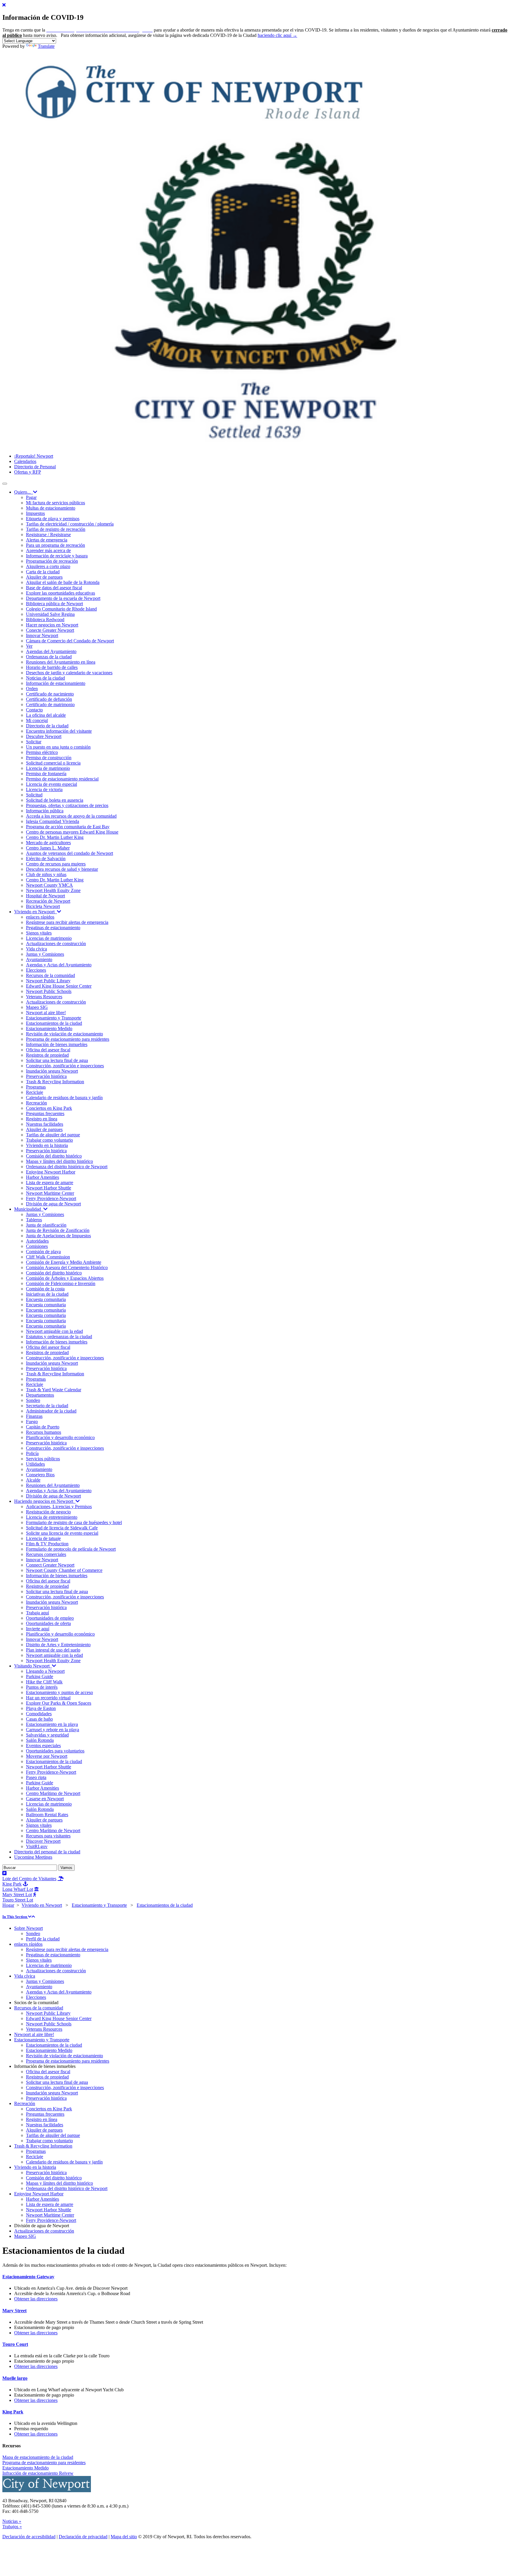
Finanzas (34, 1416)
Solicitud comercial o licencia (53, 763)
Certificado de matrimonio (50, 704)
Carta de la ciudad (43, 572)
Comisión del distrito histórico (54, 1156)
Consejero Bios (40, 1475)
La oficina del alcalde (46, 715)
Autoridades (37, 1241)
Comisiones (37, 1246)
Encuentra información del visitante (59, 731)
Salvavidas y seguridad (47, 1735)
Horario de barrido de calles (52, 667)
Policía (32, 1453)
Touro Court (15, 2344)
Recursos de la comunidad (50, 975)
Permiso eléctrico (42, 752)
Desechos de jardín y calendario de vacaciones (69, 673)
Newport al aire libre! (46, 1013)
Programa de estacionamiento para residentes (68, 1039)
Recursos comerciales (46, 1554)
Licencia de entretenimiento (52, 1517)
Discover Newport (43, 1841)
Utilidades (35, 1464)
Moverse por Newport (47, 1756)
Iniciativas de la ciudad (47, 1294)
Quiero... (24, 492)
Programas (36, 1087)
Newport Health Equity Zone (53, 890)
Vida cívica (36, 949)
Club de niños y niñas (46, 874)
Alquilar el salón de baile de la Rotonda (63, 582)
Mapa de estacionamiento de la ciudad (38, 2457)
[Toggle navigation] (5, 484)
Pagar (31, 497)
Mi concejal (37, 720)
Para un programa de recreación (55, 545)
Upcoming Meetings (33, 1857)
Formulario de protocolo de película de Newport (71, 1549)
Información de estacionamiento (56, 683)
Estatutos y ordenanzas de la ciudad (59, 1337)
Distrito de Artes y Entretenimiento (58, 1645)
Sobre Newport (28, 1928)
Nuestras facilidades (45, 1124)
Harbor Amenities (42, 1177)
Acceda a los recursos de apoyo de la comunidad (71, 816)
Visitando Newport (33, 1666)
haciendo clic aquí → (277, 35)
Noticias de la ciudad (45, 678)
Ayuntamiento (39, 959)
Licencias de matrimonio (49, 938)
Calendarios (25, 461)
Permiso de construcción (49, 758)
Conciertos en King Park (49, 1108)
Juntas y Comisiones (45, 954)
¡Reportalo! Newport (34, 456)
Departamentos (40, 1395)
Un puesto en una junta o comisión (58, 747)
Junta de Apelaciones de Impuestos (58, 1236)
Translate (46, 46)
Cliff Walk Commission (48, 1257)
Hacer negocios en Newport (52, 625)
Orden (32, 689)
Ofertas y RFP (28, 472)
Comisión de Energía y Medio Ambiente (64, 1262)
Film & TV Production (47, 1544)
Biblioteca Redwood (45, 620)
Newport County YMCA (49, 885)
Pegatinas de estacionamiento (53, 928)
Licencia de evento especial (52, 784)
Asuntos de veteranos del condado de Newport (70, 853)
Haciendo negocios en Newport (45, 1501)
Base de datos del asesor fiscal (54, 588)
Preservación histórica (46, 1076)
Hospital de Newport (45, 896)
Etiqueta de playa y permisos (53, 519)
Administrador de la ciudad (51, 1411)
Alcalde (33, 1480)
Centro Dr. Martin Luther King (55, 837)
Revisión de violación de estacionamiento (64, 1034)
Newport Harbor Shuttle (49, 1188)
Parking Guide (40, 1676)
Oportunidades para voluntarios (55, 1751)
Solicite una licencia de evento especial (62, 1533)
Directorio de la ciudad (47, 726)
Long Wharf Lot (18, 1889)
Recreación (36, 1103)
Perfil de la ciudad (43, 1939)
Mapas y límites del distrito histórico (59, 1161)
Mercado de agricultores (48, 843)
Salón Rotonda (40, 1740)
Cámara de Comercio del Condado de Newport (70, 641)
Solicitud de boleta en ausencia (55, 800)
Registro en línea (42, 1119)
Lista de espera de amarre (50, 1183)
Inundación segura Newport (52, 1071)
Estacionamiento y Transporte (54, 1018)
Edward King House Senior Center (59, 986)
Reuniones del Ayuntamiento (53, 1485)
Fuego (32, 1422)
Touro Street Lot (18, 1900)
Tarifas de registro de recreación (56, 529)
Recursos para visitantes (48, 1836)
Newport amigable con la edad (54, 1331)
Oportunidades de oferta (48, 1623)
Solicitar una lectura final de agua (57, 1060)
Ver (29, 646)
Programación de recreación (52, 561)
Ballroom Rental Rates (47, 1815)
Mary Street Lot (17, 1895)
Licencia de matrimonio (48, 768)
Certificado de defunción (49, 699)
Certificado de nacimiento (50, 694)
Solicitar (34, 742)
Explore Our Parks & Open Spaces (59, 1703)
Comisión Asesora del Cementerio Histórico (67, 1267)
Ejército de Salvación (46, 859)
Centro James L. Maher (48, 848)
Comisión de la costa (45, 1289)
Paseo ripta (36, 1777)
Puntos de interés (42, 1687)
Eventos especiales (43, 1746)
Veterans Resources (44, 997)
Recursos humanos (44, 1432)
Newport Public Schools (49, 991)
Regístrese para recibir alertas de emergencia (67, 922)
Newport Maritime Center (50, 1193)
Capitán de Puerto (43, 1427)
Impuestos (35, 513)
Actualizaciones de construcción (56, 944)
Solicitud (34, 795)
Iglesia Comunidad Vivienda (53, 821)
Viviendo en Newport (36, 912)
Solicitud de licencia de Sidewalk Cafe (62, 1528)
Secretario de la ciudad (47, 1406)
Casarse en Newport (45, 1799)
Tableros (34, 1220)
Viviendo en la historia (47, 1145)
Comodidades (39, 1714)
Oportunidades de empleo (50, 1618)
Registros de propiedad (47, 1055)
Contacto (34, 710)
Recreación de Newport (48, 901)
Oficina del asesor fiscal (48, 1050)
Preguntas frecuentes (45, 1113)
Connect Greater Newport (50, 1565)
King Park (13, 2412)
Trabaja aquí (37, 1613)
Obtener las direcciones (36, 2299)
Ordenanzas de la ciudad (49, 657)
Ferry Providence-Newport (51, 1198)
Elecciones (36, 970)
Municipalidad (29, 1209)
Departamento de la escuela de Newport (63, 598)
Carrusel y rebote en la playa (53, 1730)
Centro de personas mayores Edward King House (72, 832)
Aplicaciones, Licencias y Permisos (59, 1507)
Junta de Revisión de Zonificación (58, 1230)
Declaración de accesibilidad (29, 2537)
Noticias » (12, 2521)
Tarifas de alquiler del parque (53, 1135)
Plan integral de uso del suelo (53, 1650)
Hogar (8, 1905)
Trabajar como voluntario (49, 1140)
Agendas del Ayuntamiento (51, 651)
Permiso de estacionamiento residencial (62, 779)
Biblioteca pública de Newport (54, 604)
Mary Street (14, 2311)
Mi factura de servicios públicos (55, 503)
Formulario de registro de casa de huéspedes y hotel (74, 1522)
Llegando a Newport (45, 1671)
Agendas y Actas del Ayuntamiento (59, 965)
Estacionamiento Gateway (28, 2277)
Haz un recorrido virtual (48, 1698)
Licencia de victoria (44, 789)
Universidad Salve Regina (50, 614)
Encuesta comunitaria (46, 1299)
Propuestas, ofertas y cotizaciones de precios (67, 805)
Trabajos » (12, 2527)
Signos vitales (39, 933)
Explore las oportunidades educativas (61, 593)
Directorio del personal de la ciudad (47, 1852)
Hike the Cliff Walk (44, 1682)
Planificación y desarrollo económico (60, 1437)
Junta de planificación (46, 1225)
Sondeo (33, 1400)
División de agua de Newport (53, 1204)
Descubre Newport (44, 736)
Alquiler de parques (44, 577)
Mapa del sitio (124, 2537)
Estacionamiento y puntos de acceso (59, 1692)
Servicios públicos (43, 1459)
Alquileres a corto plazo (48, 566)
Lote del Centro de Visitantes (29, 1879)
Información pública (45, 811)
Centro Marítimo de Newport (53, 1793)
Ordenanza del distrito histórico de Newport (67, 1167)
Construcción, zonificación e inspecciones (65, 1066)
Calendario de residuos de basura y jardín (64, 1098)
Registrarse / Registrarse (48, 535)
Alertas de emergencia (47, 540)
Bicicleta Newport (43, 906)
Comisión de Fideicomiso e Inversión (61, 1283)
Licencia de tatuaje (43, 1538)
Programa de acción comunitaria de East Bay (68, 827)
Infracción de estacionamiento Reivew (38, 2473)
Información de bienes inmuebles (57, 1044)
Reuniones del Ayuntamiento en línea (61, 662)
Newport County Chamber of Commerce (64, 1570)
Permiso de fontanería (46, 774)
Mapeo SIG (37, 1007)
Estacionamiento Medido (49, 1028)
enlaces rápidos (40, 917)
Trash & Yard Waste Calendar (54, 1390)
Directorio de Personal (35, 467)
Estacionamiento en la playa (52, 1724)
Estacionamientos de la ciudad (54, 1023)
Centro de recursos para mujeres (56, 864)
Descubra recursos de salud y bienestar (62, 869)
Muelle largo (15, 2378)
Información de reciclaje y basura (57, 556)
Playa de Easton (41, 1708)
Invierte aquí (38, 1629)
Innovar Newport (42, 635)
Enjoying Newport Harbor (51, 1172)
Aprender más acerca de (48, 550)
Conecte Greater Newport (50, 630)
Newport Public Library (48, 981)
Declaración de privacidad (83, 2537)
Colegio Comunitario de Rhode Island (61, 609)
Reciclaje (35, 1092)
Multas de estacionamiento (51, 508)
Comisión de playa (43, 1252)
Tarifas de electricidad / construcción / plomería (70, 524)
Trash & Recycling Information (55, 1082)
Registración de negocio (48, 1512)
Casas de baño (39, 1719)
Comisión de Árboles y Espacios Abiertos (65, 1278)
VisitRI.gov (37, 1846)
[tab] (255, 1917)
